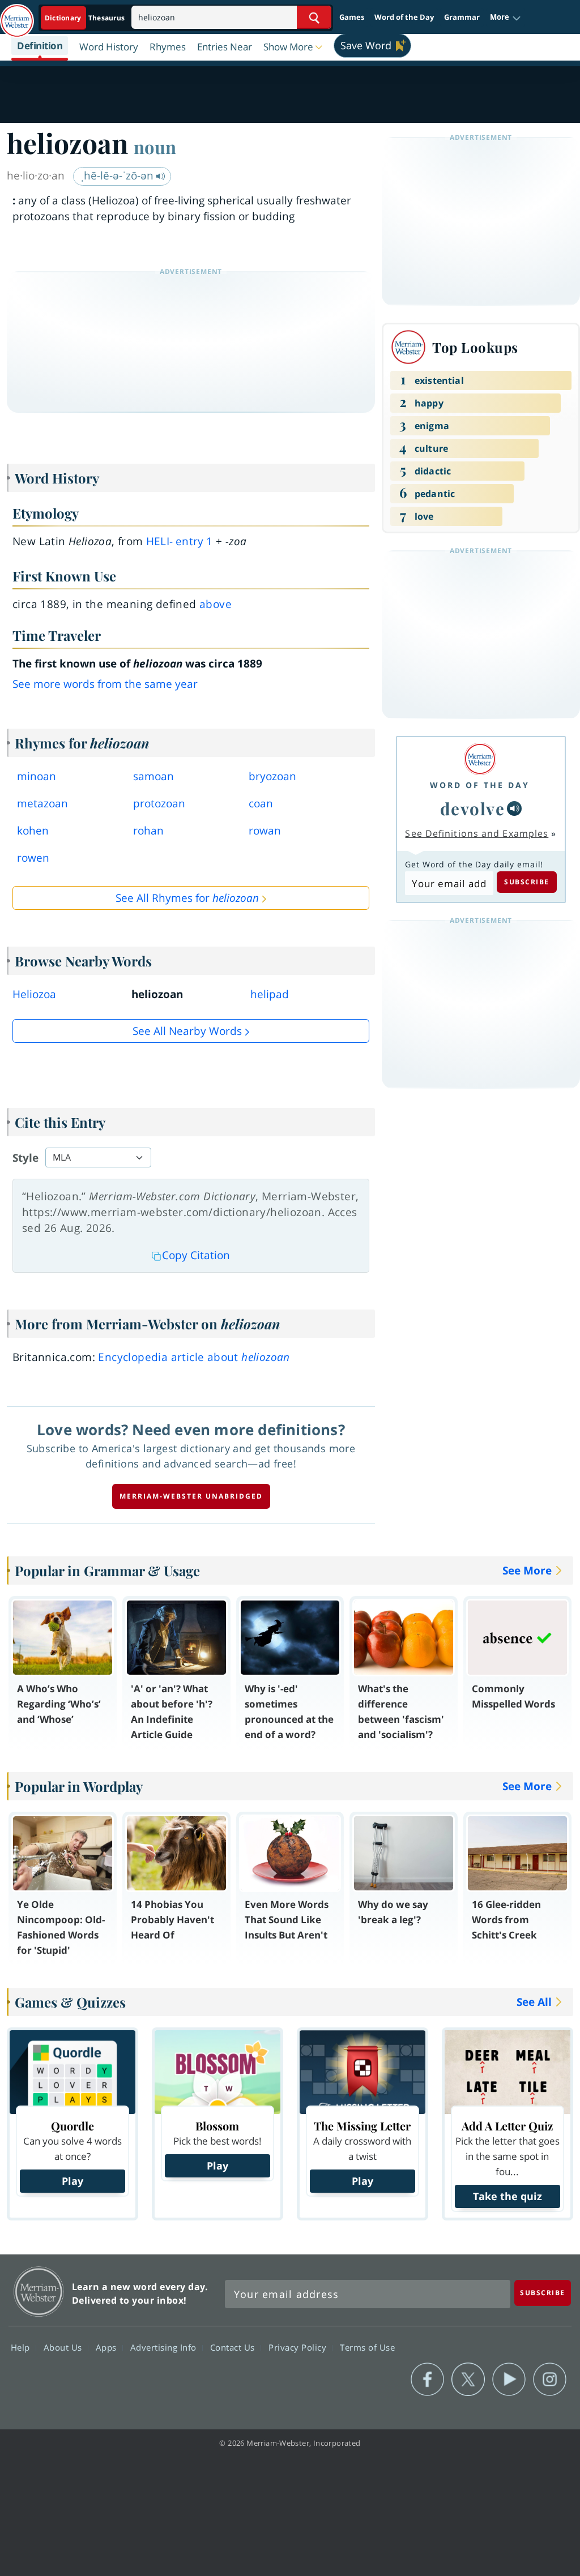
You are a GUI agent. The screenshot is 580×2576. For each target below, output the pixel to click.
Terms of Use (367, 2347)
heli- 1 (179, 541)
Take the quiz (507, 2196)
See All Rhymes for (187, 898)
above (216, 604)
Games (352, 17)
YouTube (509, 2380)
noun (155, 147)
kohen (33, 831)
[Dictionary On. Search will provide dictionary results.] (86, 18)
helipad (270, 994)
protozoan (159, 803)
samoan (153, 776)
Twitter (468, 2380)
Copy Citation (196, 1255)
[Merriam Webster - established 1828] (17, 15)
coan (261, 803)
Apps (108, 2347)
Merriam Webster (39, 2292)
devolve (473, 808)
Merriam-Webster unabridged (191, 1496)
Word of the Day (404, 17)
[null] (514, 808)
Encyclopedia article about (194, 1357)
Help (22, 2347)
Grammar (462, 17)
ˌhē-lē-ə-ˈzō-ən (118, 176)
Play (72, 2181)
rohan (148, 831)
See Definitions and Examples (477, 833)
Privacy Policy (299, 2347)
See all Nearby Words (187, 1031)
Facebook (427, 2380)
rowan (265, 831)
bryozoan (272, 776)
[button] (506, 18)
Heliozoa (34, 994)
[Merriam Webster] (480, 759)
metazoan (42, 803)
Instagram (550, 2380)
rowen (33, 858)
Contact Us (234, 2347)
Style (25, 1158)
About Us (64, 2347)
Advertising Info (165, 2347)
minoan (37, 776)
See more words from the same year (105, 684)
